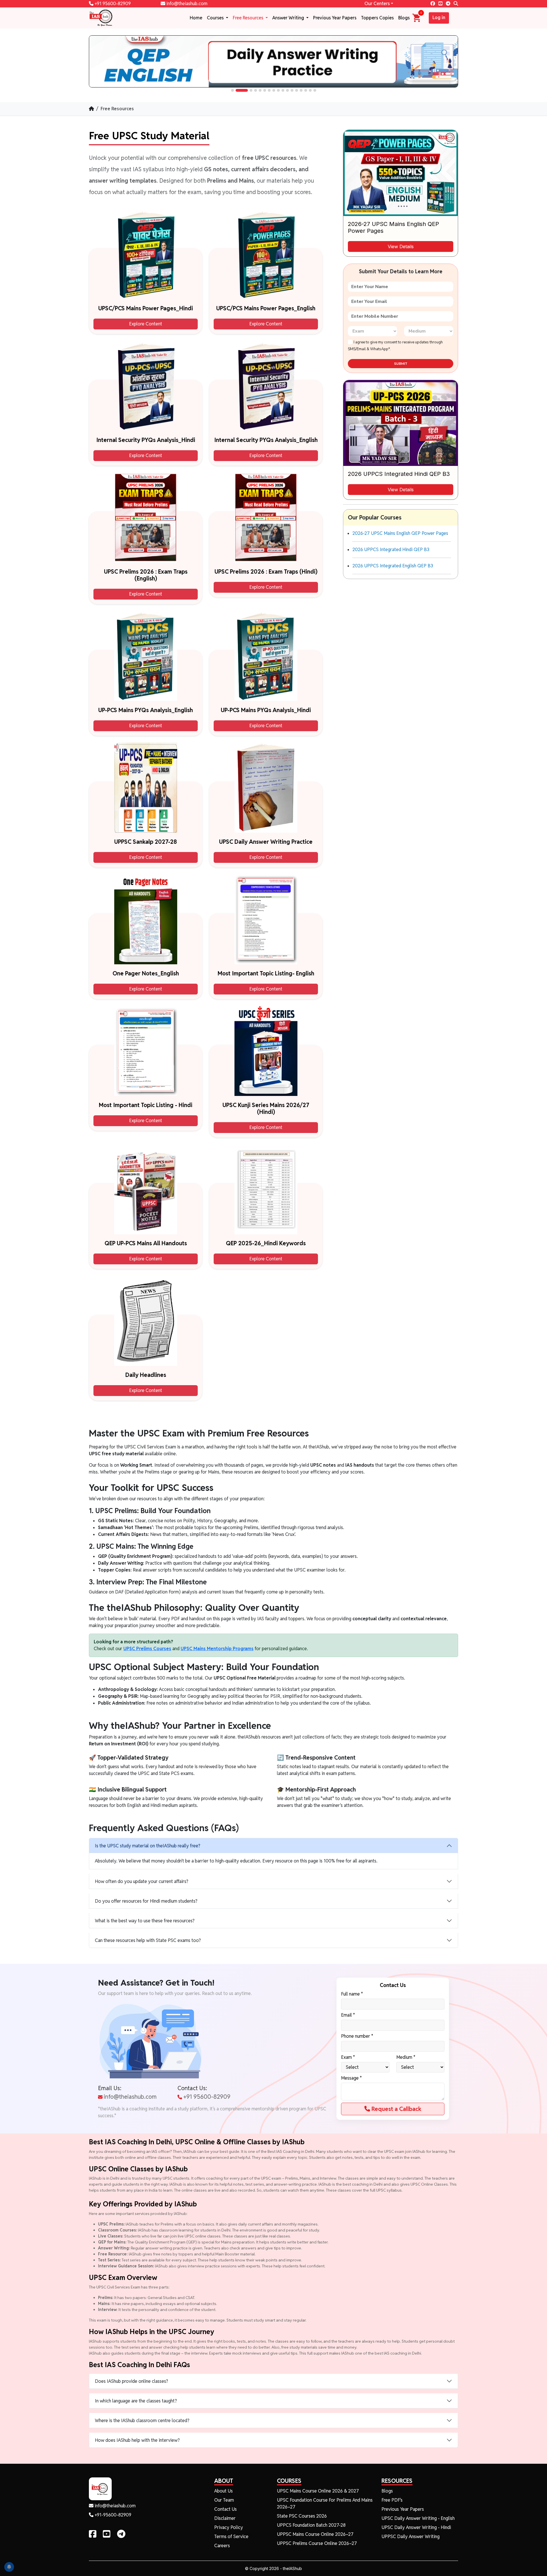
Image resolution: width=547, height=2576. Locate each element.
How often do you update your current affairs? (142, 1881)
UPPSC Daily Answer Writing (411, 2537)
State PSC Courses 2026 (302, 2516)
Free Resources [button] (249, 18)
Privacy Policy (229, 2527)
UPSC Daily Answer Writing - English (418, 2518)
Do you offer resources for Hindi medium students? (146, 1901)
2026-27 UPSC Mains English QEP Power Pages (400, 533)
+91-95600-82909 (112, 2515)
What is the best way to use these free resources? (145, 1921)
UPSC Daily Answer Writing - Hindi (416, 2527)
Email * (348, 2015)
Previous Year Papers (335, 18)
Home (196, 18)
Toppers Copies (377, 18)
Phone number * (357, 2036)
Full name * (352, 1994)
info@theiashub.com (186, 4)
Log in (439, 18)
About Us (224, 2491)
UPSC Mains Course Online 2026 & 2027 (318, 2491)
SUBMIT (401, 364)
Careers (222, 2546)
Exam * (348, 2057)
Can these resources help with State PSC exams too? (148, 1940)
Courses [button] (216, 18)
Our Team (224, 2500)
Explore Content (146, 324)
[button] (232, 90)
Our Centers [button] (377, 4)
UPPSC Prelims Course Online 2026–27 (317, 2543)
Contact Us (225, 2509)
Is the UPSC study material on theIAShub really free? (148, 1846)
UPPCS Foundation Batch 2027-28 (311, 2525)
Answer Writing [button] (289, 18)
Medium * (406, 2057)
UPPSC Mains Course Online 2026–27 (315, 2534)
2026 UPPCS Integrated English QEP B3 (393, 566)
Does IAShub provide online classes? (131, 2381)
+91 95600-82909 (112, 4)
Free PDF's (392, 2500)
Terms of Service (231, 2537)
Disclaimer (225, 2518)
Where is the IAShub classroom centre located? (142, 2421)
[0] (417, 18)
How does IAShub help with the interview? (137, 2440)
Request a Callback (396, 2109)
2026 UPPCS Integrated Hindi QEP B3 (391, 550)
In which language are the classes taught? (136, 2401)
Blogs (404, 18)
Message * (351, 2078)
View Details (401, 246)
